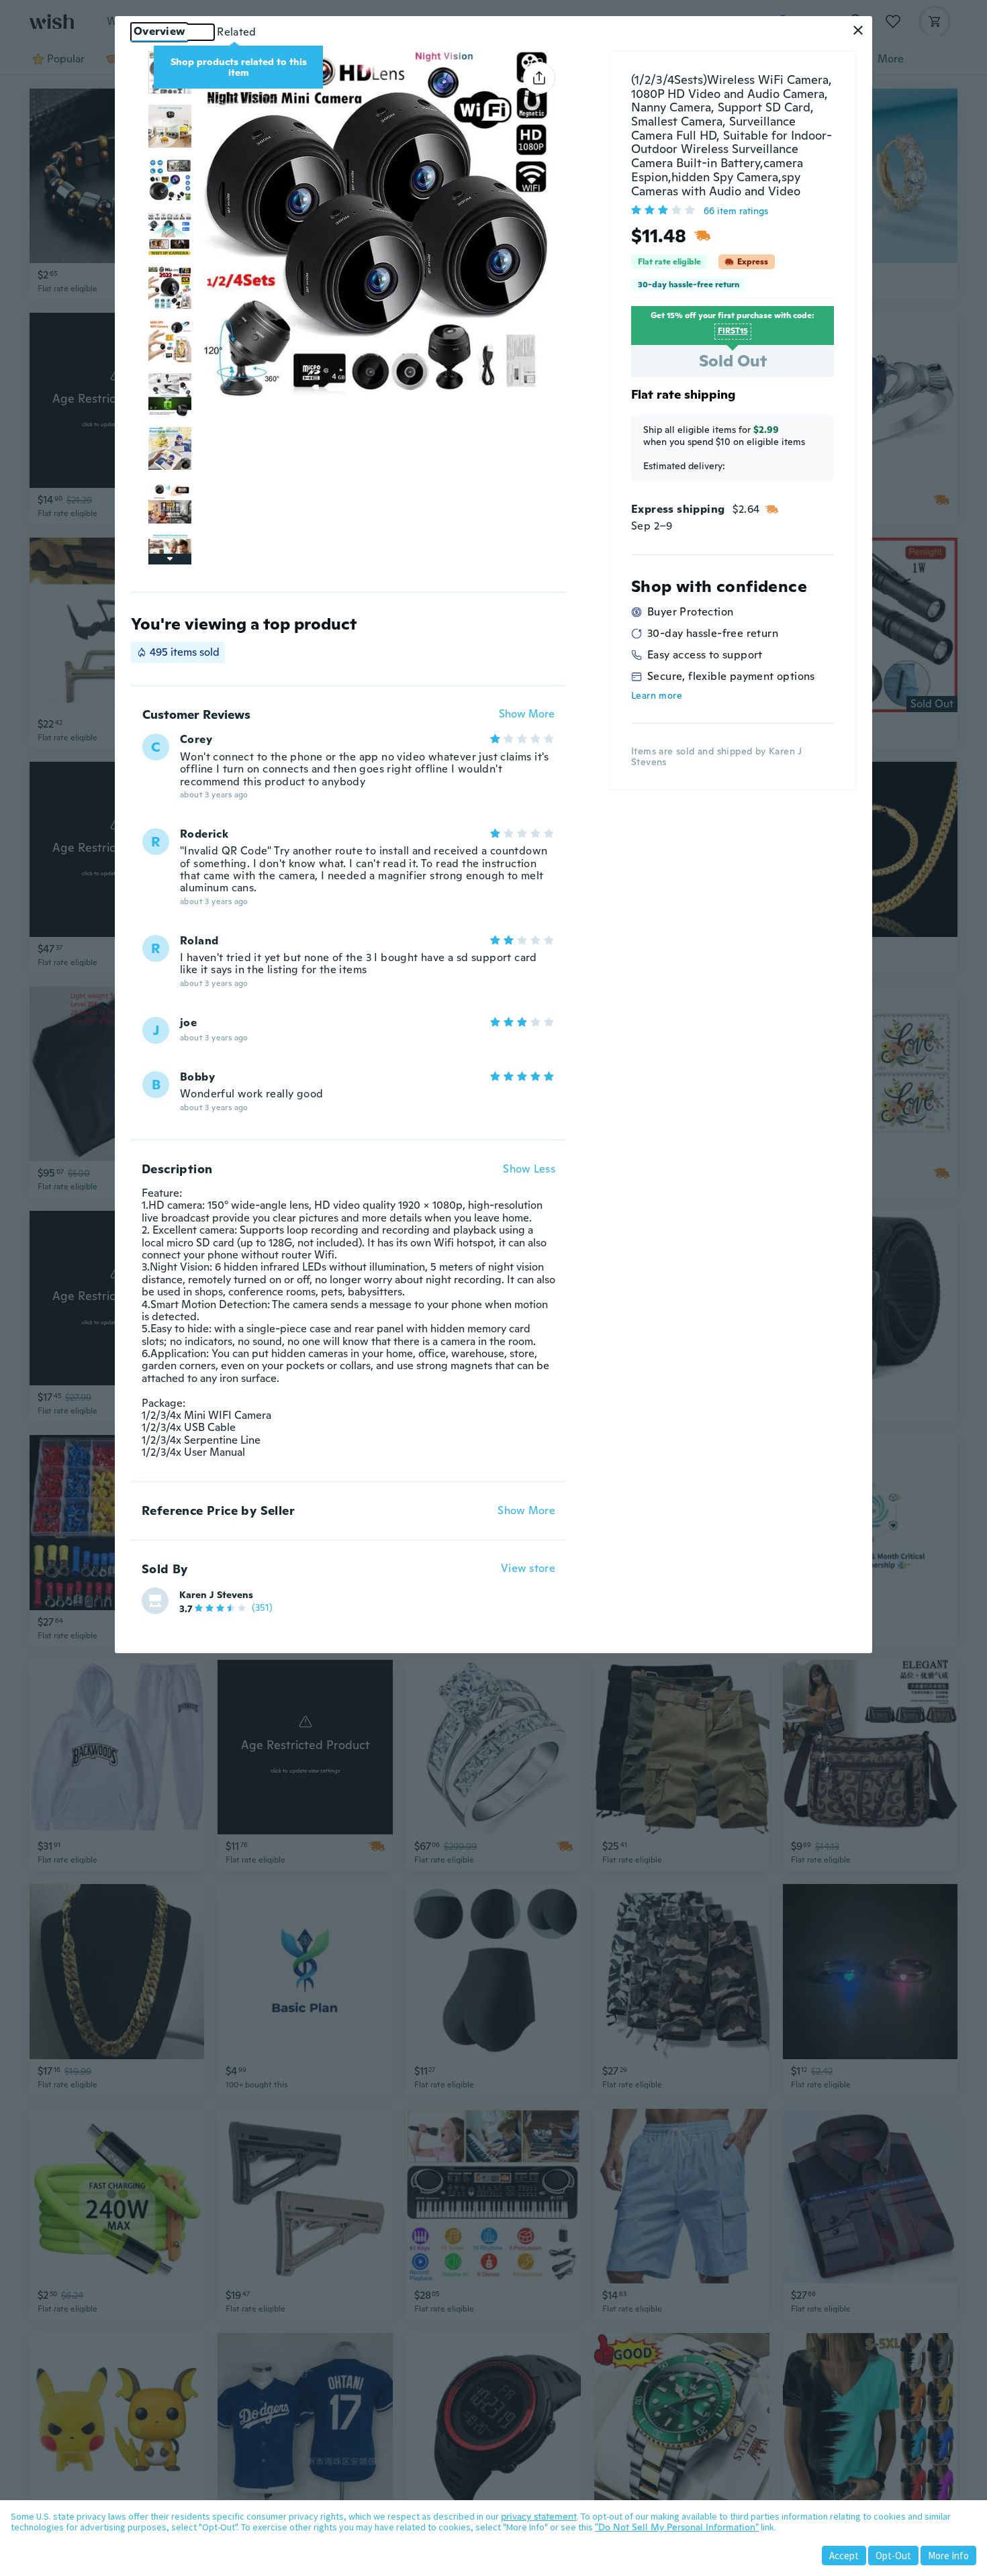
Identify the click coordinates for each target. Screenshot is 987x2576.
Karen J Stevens (216, 1595)
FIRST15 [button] (733, 331)
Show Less (529, 1169)
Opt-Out (893, 2556)
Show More (527, 714)
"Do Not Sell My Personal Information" (677, 2527)
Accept (844, 2556)
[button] (858, 30)
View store (528, 1569)
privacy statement (539, 2516)
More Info (948, 2556)
